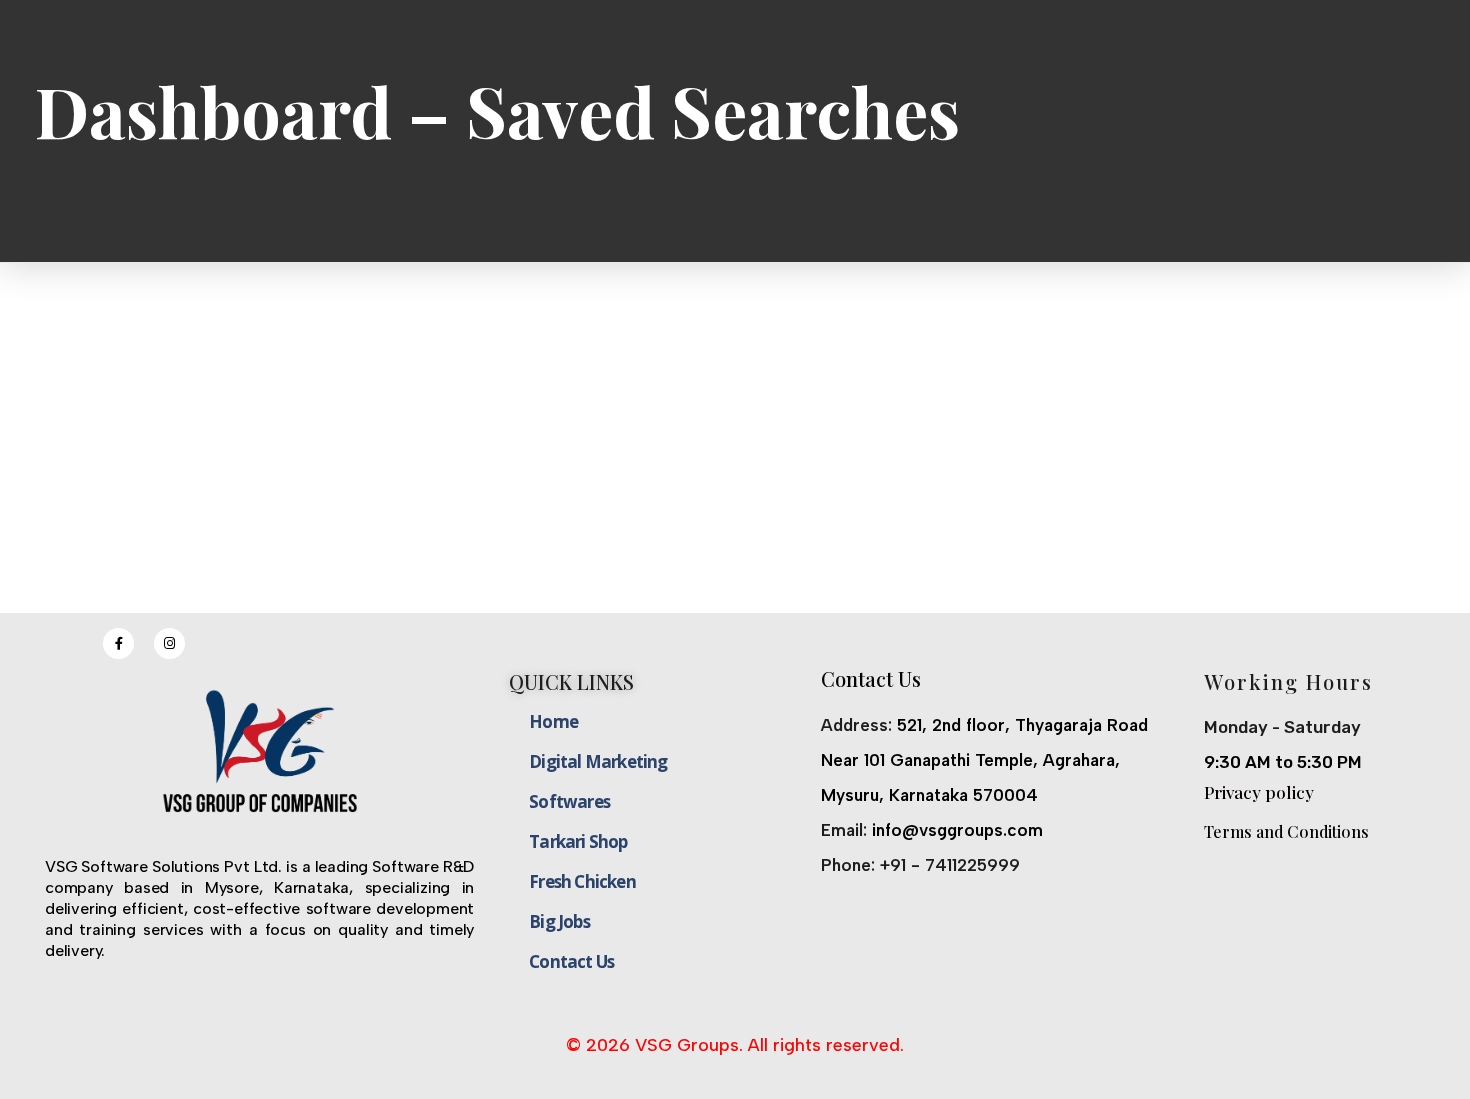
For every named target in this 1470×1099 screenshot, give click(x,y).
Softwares (569, 801)
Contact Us (571, 961)
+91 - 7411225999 (950, 865)
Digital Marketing (598, 761)
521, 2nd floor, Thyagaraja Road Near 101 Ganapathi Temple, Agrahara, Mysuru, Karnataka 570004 (984, 760)
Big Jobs (559, 921)
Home (553, 721)
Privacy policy (1259, 792)
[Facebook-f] (118, 643)
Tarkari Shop (578, 841)
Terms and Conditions (1286, 831)
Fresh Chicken (582, 881)
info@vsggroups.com (957, 830)
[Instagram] (169, 643)
